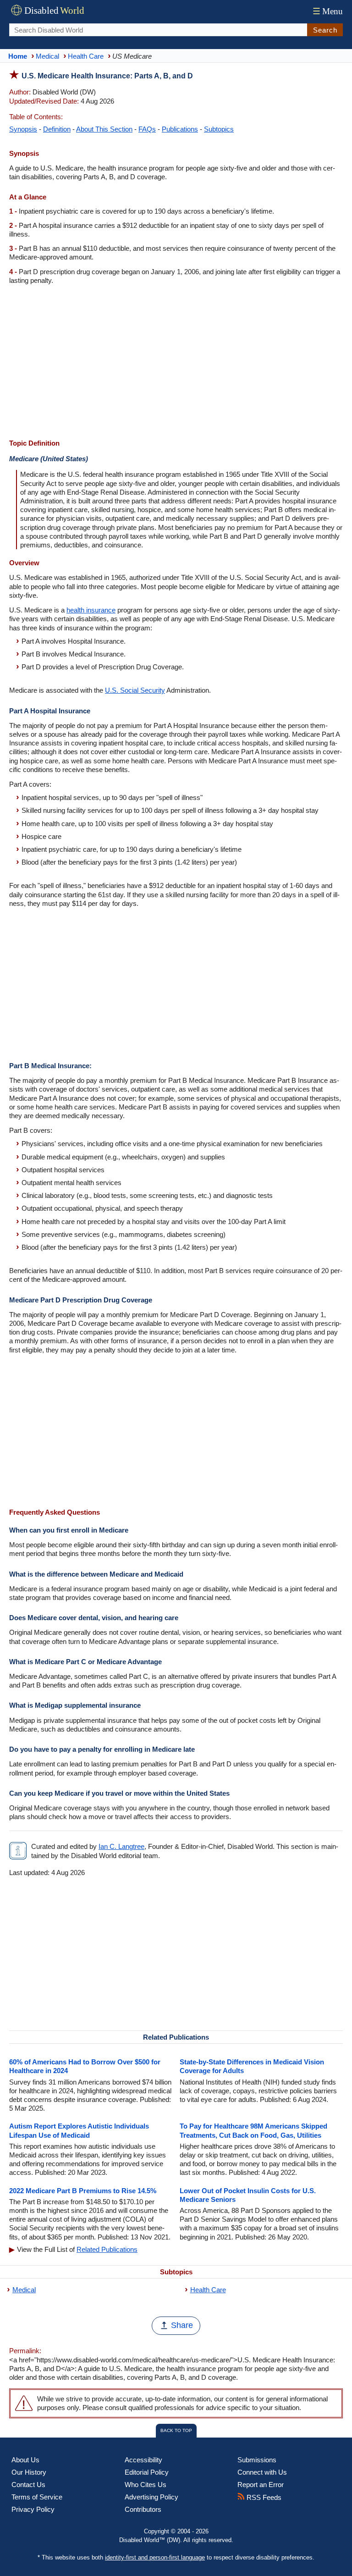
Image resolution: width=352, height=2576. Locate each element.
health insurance (91, 610)
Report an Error (261, 2485)
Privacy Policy (33, 2509)
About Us (25, 2460)
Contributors (143, 2509)
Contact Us (28, 2485)
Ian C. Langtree (121, 1846)
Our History (29, 2472)
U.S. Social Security (135, 690)
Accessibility (143, 2460)
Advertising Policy (151, 2497)
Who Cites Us (146, 2485)
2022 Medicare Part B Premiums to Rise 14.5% (83, 2191)
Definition (57, 129)
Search (325, 30)
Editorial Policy (147, 2472)
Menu (328, 11)
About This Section (104, 129)
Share (182, 2325)
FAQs (147, 129)
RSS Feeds (263, 2497)
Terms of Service (37, 2497)
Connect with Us (262, 2472)
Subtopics (219, 129)
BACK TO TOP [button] (176, 2430)
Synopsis (23, 129)
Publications (180, 129)
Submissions (257, 2460)
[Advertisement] (176, 363)
